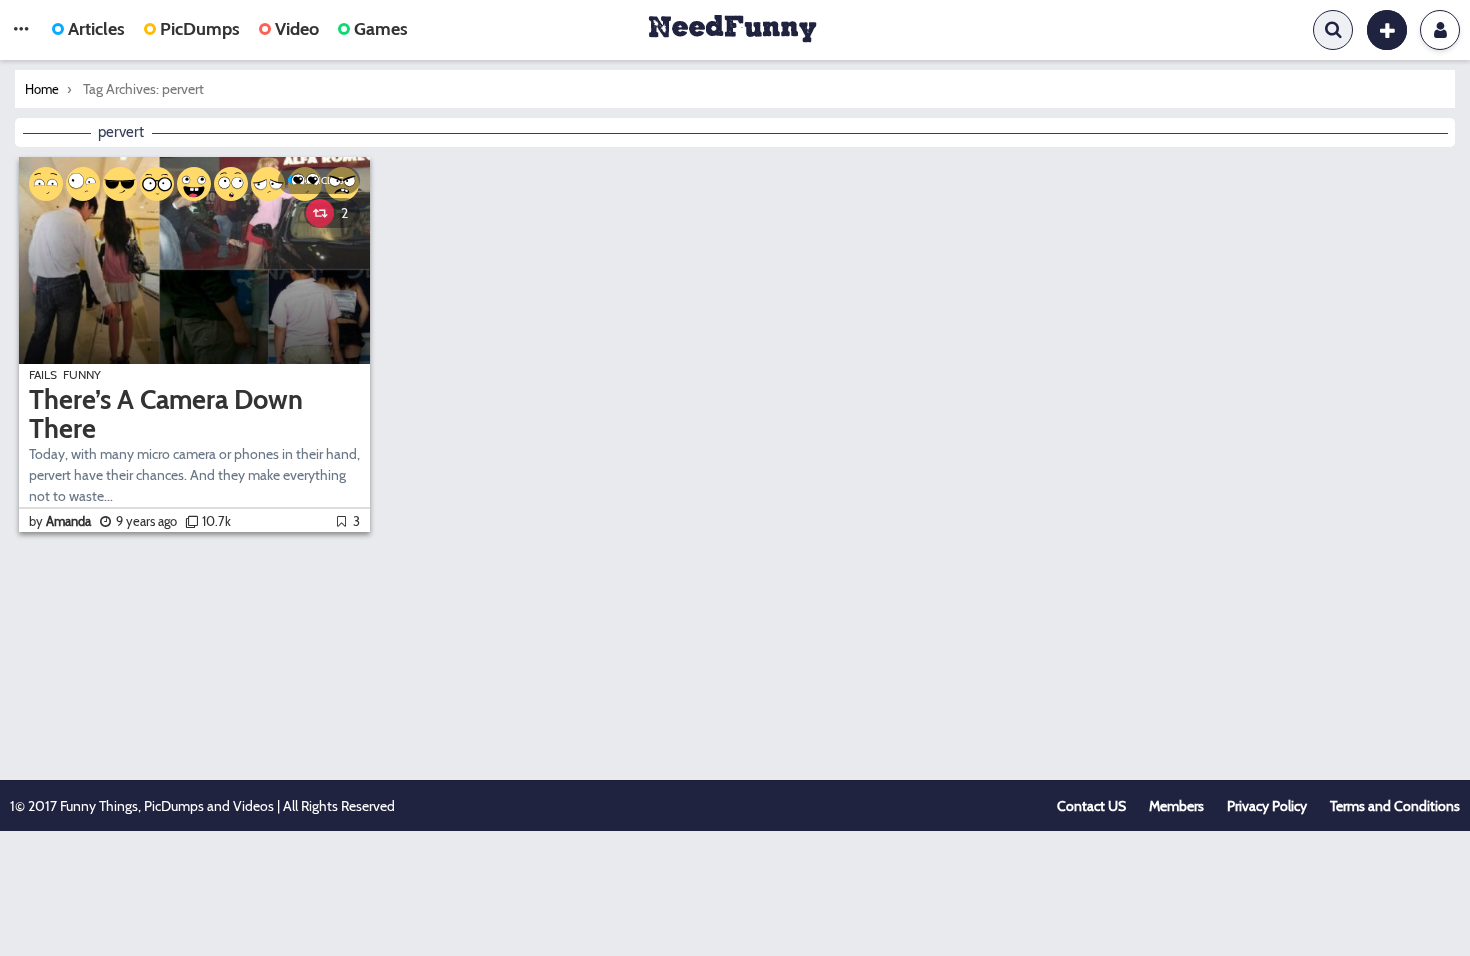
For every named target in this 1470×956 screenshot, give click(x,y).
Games (381, 29)
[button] (21, 30)
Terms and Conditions (1395, 806)
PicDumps (200, 29)
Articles (96, 29)
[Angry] (342, 184)
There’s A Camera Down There (166, 414)
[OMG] (231, 184)
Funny (82, 374)
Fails (43, 374)
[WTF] (83, 184)
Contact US (1091, 806)
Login (1440, 30)
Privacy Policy (1267, 806)
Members (1176, 806)
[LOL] (194, 184)
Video (297, 29)
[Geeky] (157, 184)
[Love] (305, 184)
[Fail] (268, 184)
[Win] (120, 184)
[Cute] (46, 184)
